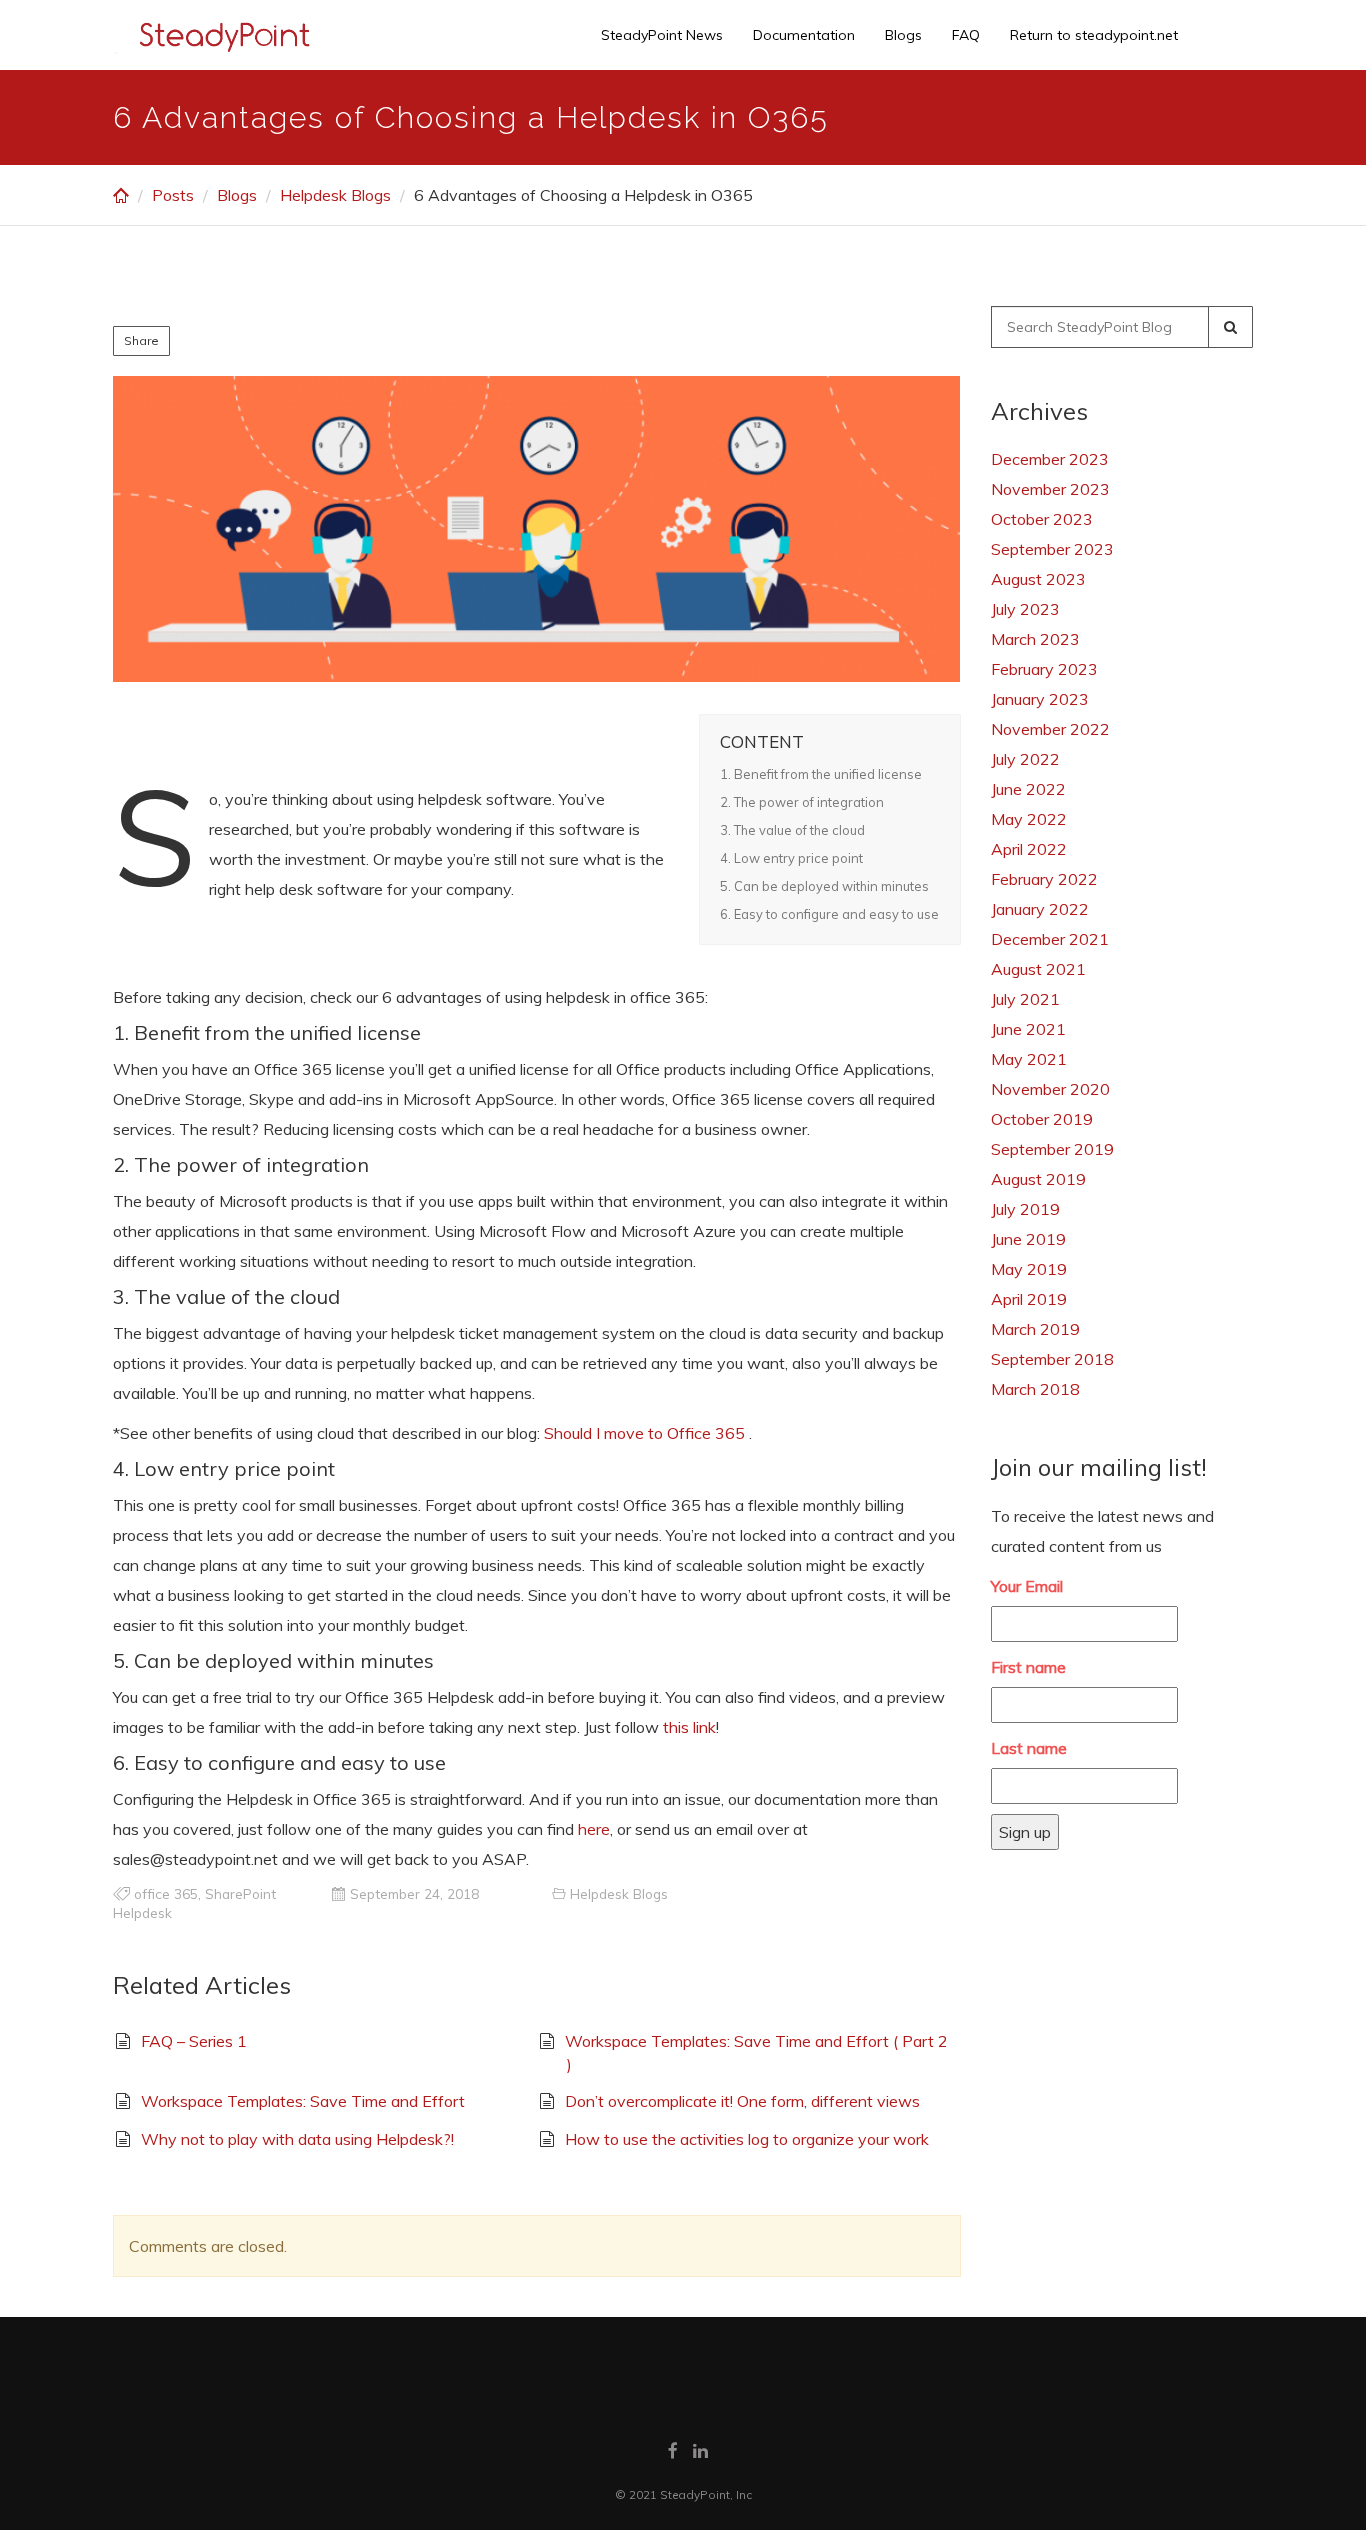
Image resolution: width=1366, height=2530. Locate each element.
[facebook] (673, 2450)
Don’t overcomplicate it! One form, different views (742, 2101)
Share (141, 340)
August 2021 (1038, 969)
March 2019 (1035, 1329)
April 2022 (1029, 849)
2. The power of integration (802, 802)
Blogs (903, 35)
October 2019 (1042, 1119)
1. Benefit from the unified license (821, 774)
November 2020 (1050, 1089)
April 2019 (1029, 1299)
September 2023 (1052, 549)
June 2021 (1028, 1029)
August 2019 (1038, 1179)
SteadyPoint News (662, 35)
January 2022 (1040, 909)
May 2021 (1029, 1059)
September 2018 (1052, 1359)
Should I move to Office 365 (644, 1433)
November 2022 (1050, 729)
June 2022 (1028, 789)
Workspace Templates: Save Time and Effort (303, 2101)
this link (689, 1727)
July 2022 (1025, 759)
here (594, 1829)
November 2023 (1050, 489)
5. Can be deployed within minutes (824, 886)
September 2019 (1052, 1149)
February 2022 (1044, 879)
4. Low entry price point (791, 858)
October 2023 (1042, 519)
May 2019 (1029, 1269)
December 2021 (1050, 939)
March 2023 (1035, 639)
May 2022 (1029, 819)
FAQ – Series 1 (194, 2041)
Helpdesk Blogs (335, 195)
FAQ (966, 35)
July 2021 (1025, 999)
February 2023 (1044, 669)
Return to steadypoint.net (1094, 35)
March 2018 (1035, 1389)
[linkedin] (700, 2450)
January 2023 (1040, 699)
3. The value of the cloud (792, 830)
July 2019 (1025, 1209)
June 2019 (1028, 1239)
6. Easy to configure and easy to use (829, 914)
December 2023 (1050, 459)
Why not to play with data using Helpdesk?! (297, 2139)
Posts (173, 195)
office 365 (166, 1893)
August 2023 (1038, 579)
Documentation (804, 35)
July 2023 (1025, 609)
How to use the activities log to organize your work (747, 2139)
